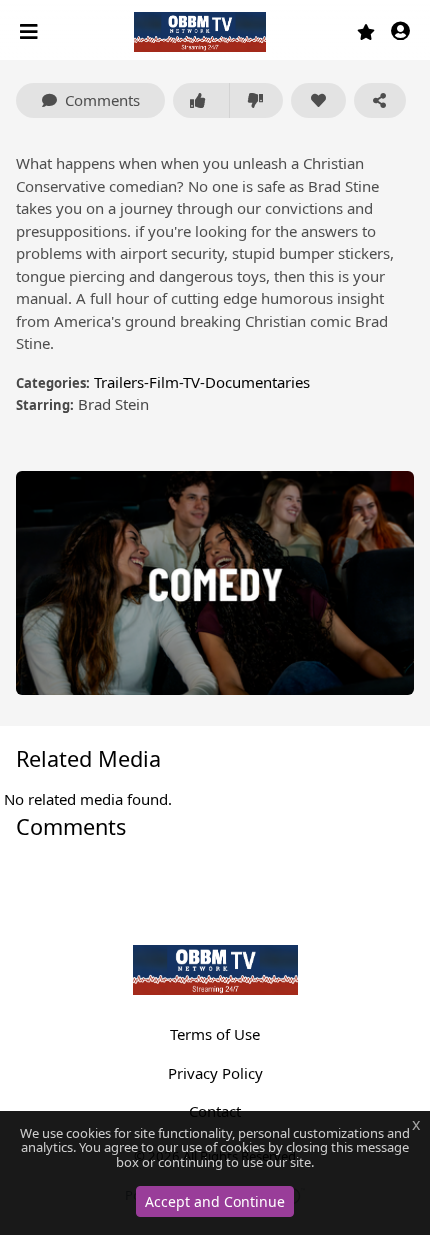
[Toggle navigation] (31, 32)
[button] (400, 32)
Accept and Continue (215, 1201)
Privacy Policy (215, 1073)
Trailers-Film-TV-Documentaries (202, 382)
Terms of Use (215, 1034)
